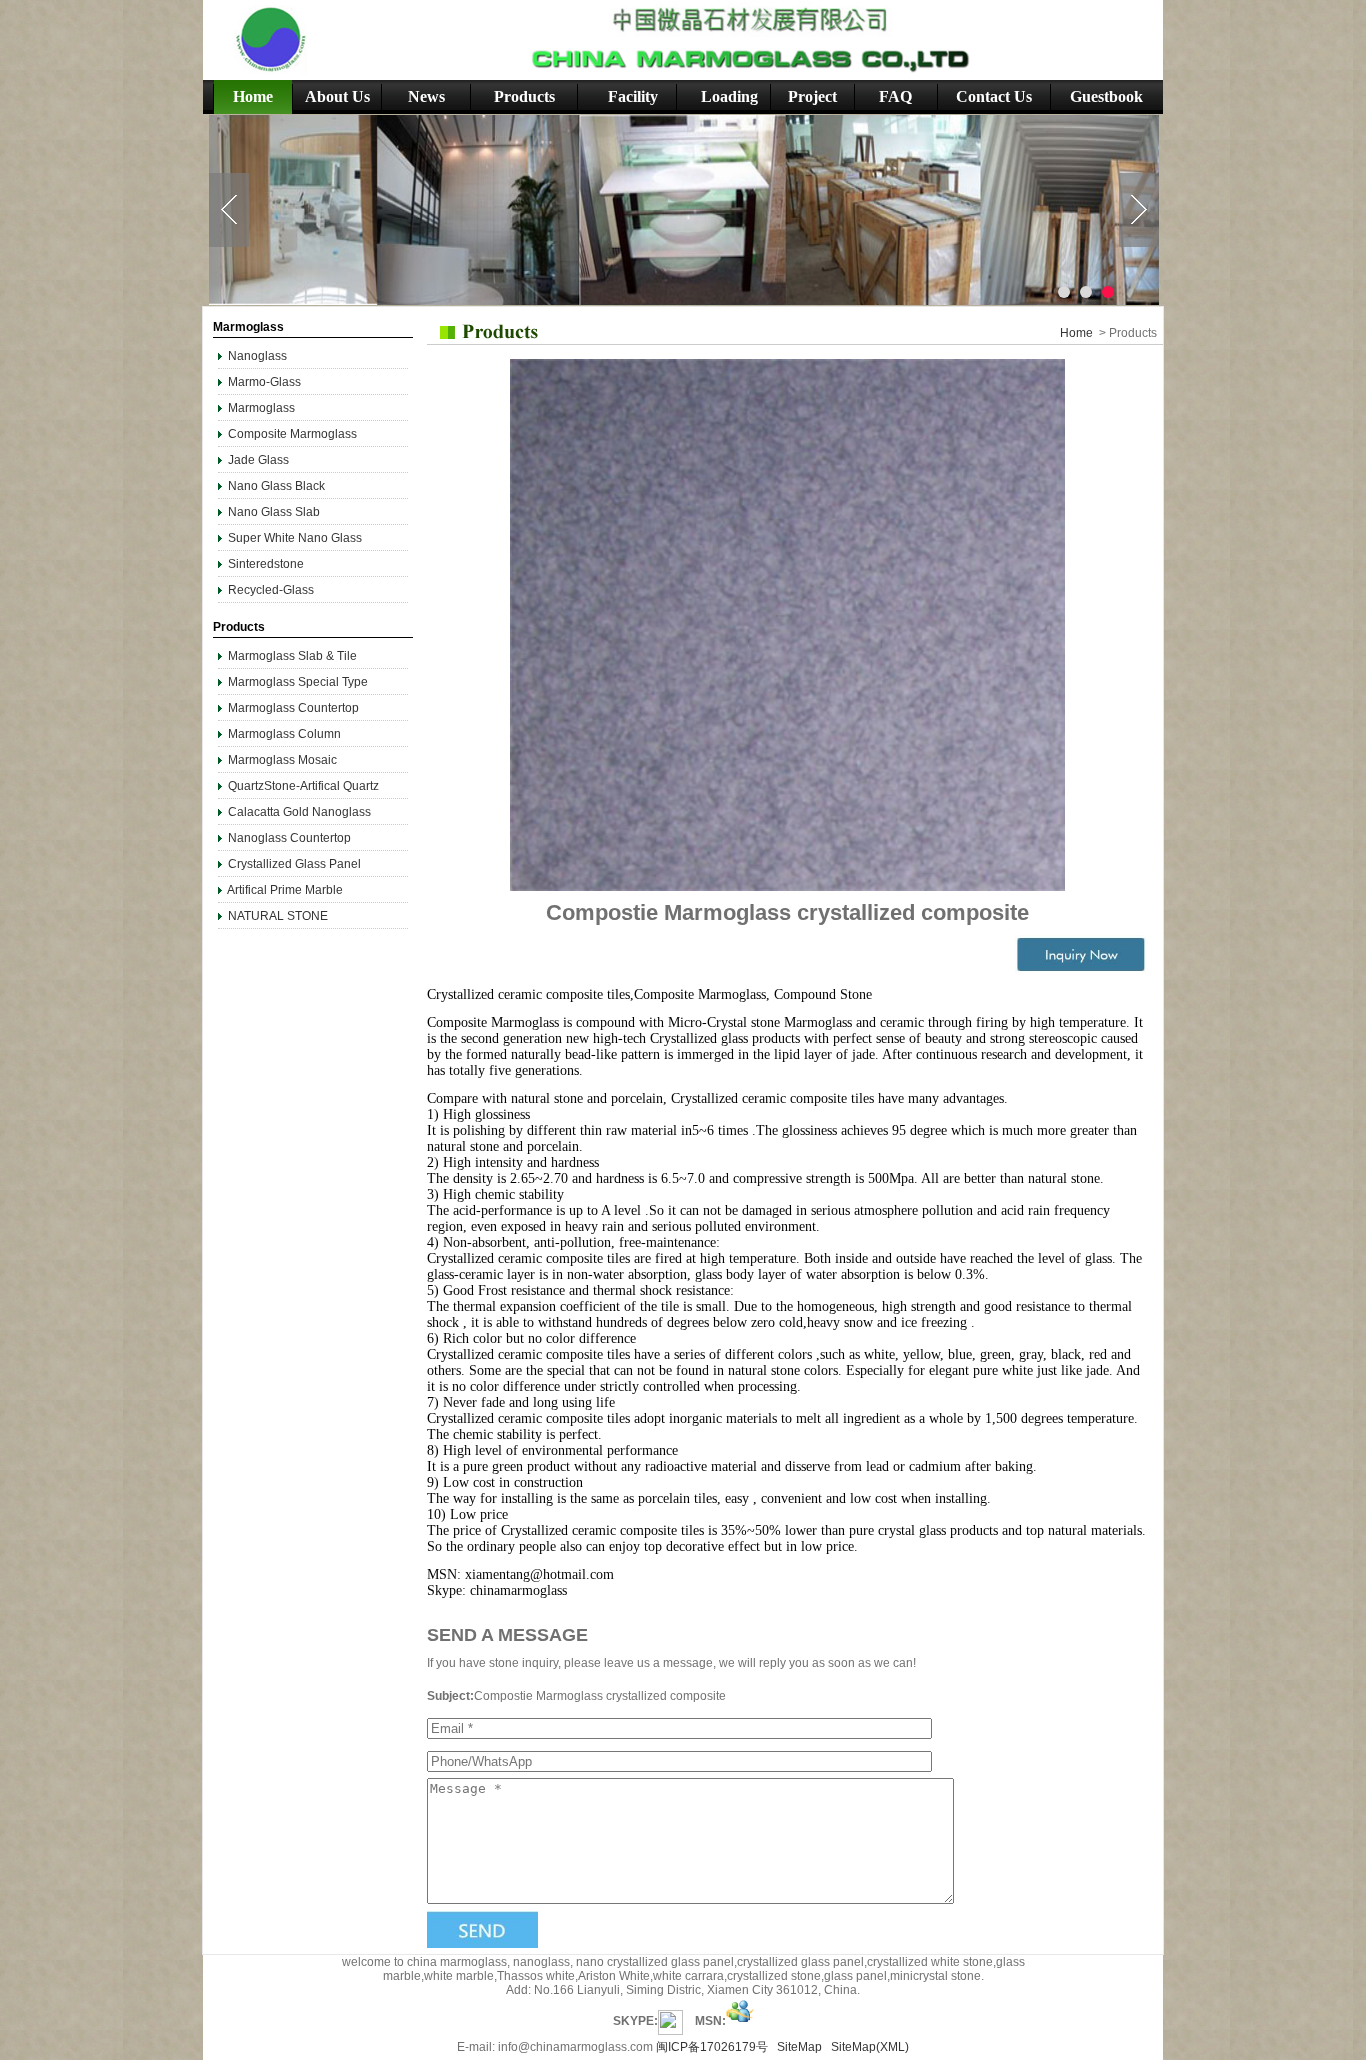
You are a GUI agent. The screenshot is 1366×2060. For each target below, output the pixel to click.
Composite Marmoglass (292, 434)
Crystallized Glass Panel (294, 864)
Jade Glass (258, 460)
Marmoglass (261, 408)
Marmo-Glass (264, 382)
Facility (633, 96)
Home (253, 96)
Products (524, 96)
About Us (337, 96)
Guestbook (1106, 96)
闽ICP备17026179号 (712, 2047)
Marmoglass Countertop (293, 708)
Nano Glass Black (276, 486)
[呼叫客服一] (670, 2021)
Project (812, 96)
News (426, 96)
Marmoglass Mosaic (282, 760)
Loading (729, 96)
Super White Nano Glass (295, 538)
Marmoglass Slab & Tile (292, 656)
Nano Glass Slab (274, 512)
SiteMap (799, 2047)
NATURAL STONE (278, 916)
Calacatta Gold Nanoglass (299, 812)
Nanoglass (259, 356)
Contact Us (994, 96)
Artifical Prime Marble (285, 890)
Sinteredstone (266, 564)
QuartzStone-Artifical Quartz (303, 786)
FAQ (895, 96)
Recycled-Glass (271, 590)
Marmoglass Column (284, 734)
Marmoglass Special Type (298, 682)
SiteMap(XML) (870, 2047)
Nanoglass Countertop (289, 838)
